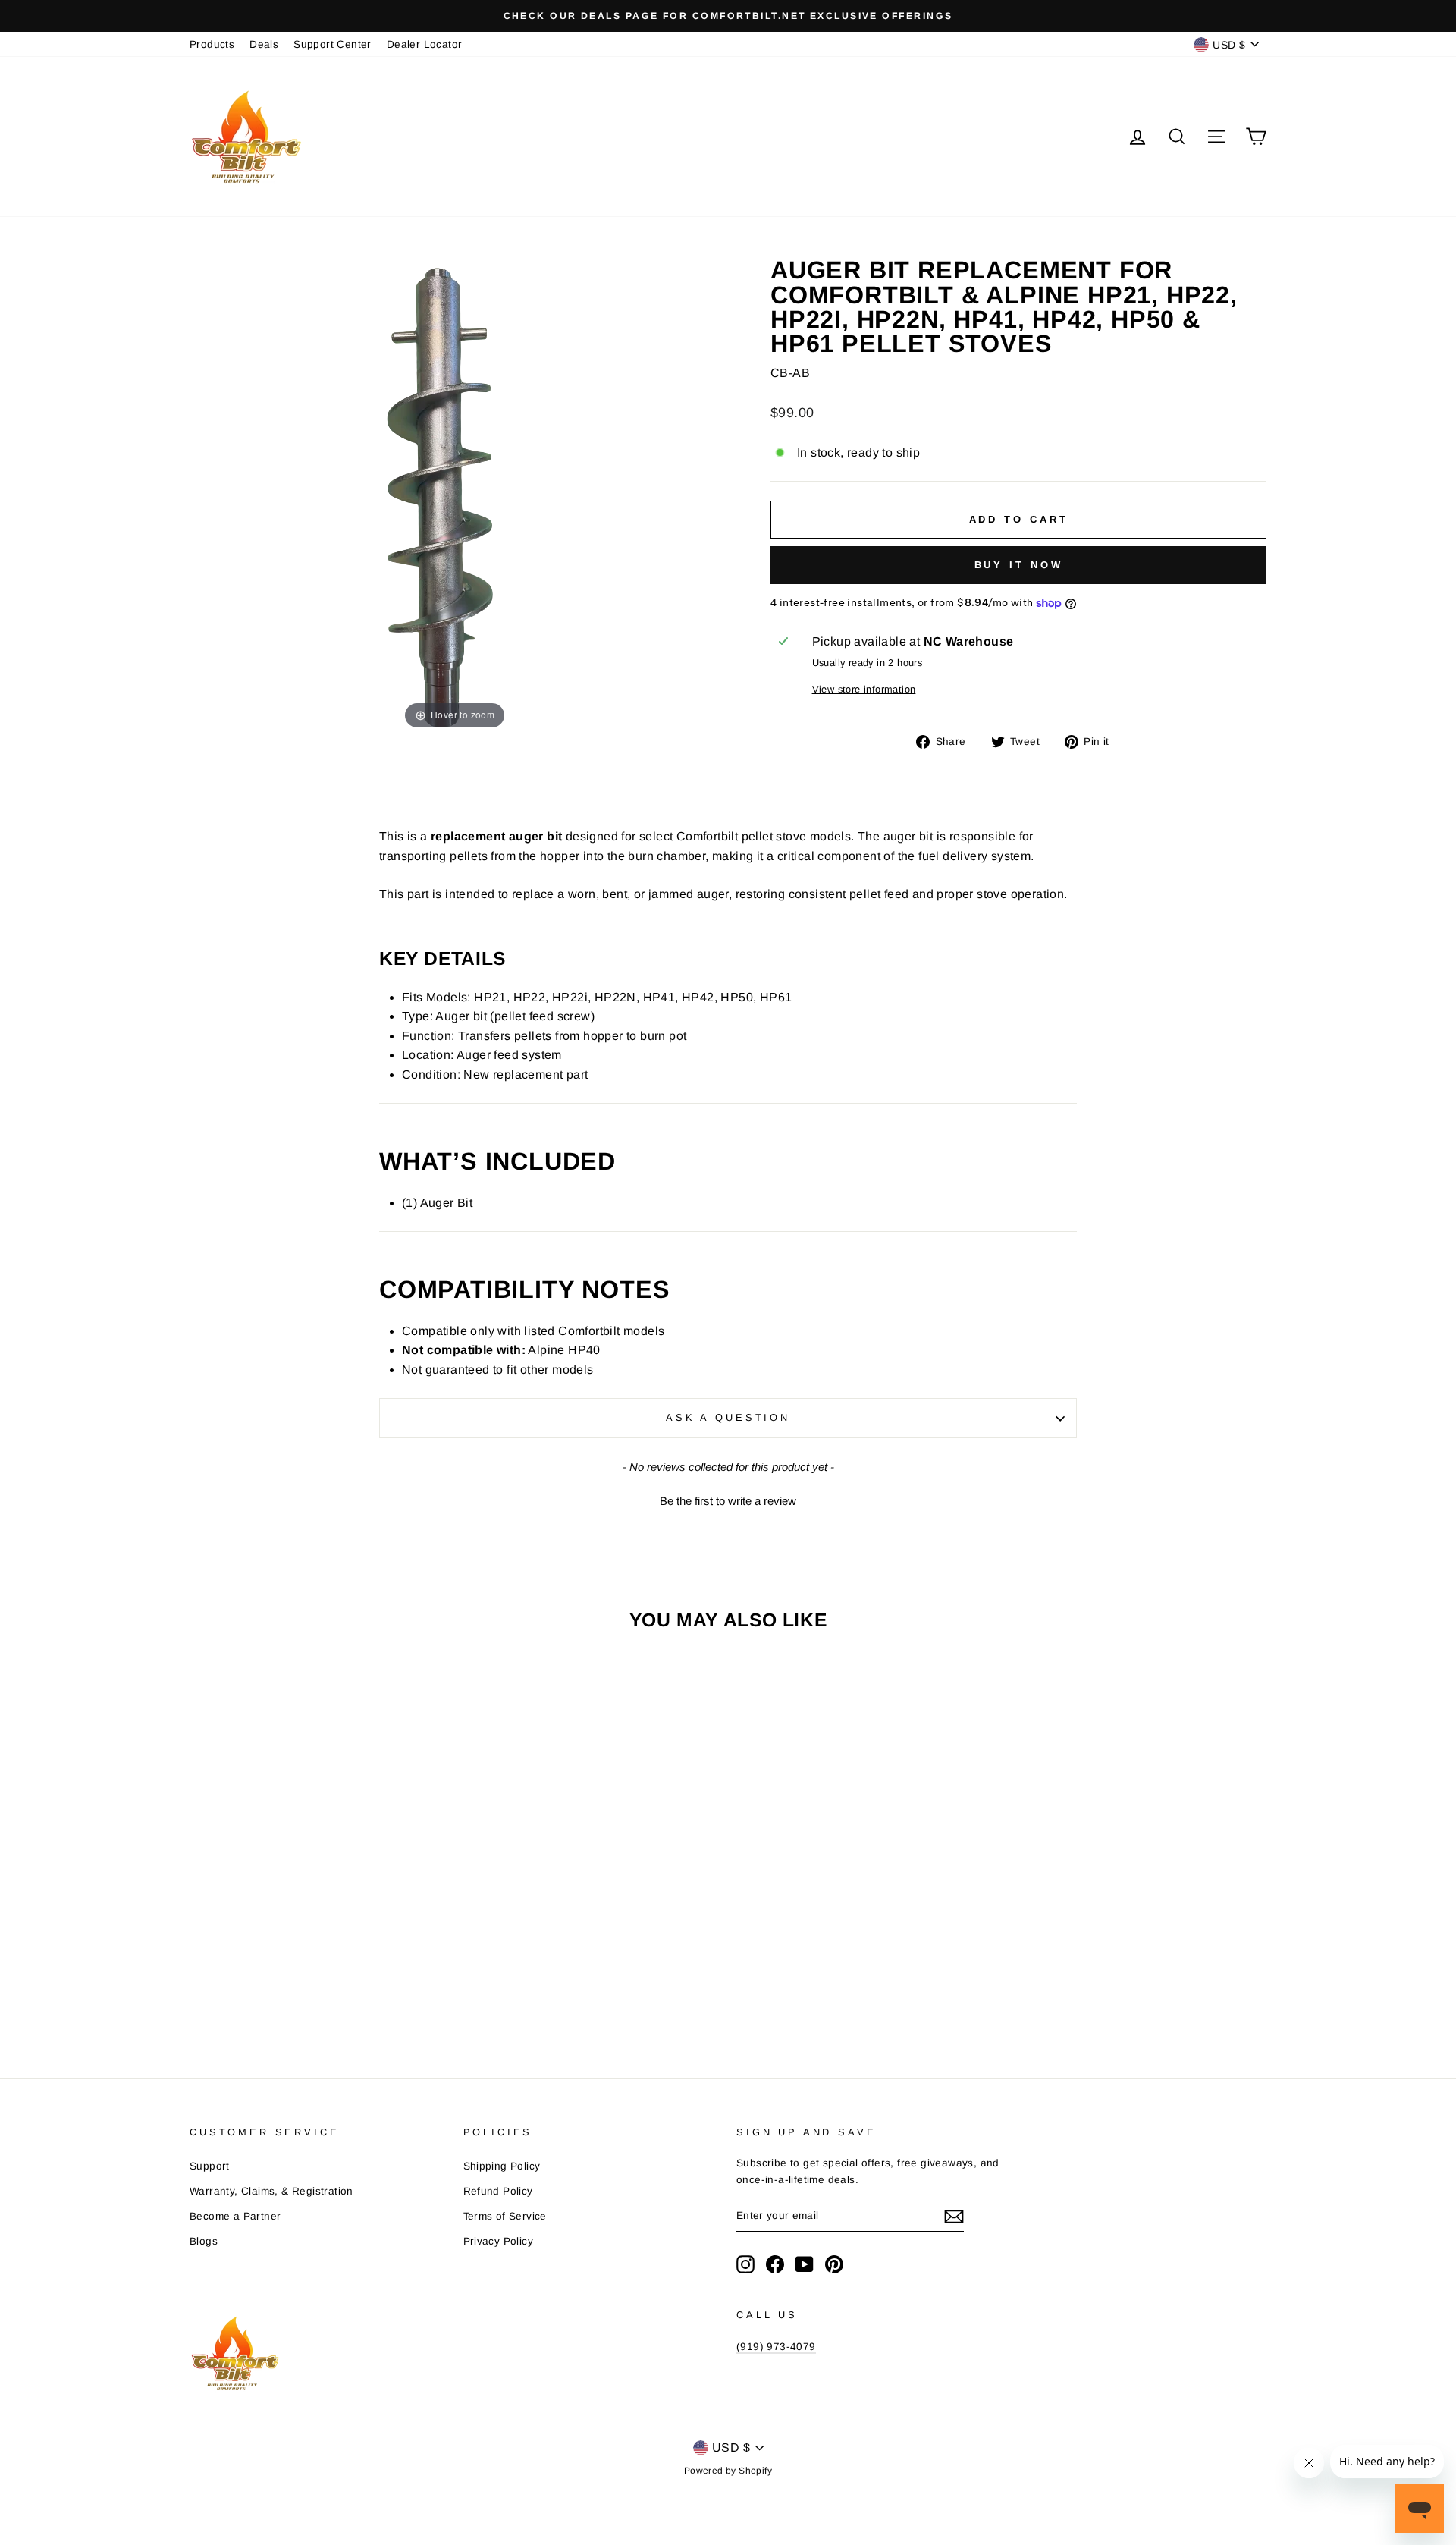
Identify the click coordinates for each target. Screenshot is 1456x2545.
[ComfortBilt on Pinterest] (834, 2264)
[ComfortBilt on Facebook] (775, 2264)
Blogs (204, 2241)
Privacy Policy (499, 2241)
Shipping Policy (502, 2166)
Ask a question (728, 1417)
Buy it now (1019, 565)
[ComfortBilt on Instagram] (745, 2264)
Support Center (333, 44)
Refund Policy (498, 2191)
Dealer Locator (425, 44)
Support (210, 2166)
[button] (728, 1499)
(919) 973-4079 (776, 2347)
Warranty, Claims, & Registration (271, 2191)
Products (212, 44)
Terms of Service (505, 2216)
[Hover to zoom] (455, 495)
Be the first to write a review (728, 1501)
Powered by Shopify (728, 2471)
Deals (264, 44)
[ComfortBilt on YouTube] (805, 2264)
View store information (864, 689)
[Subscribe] (954, 2217)
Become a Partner (235, 2216)
